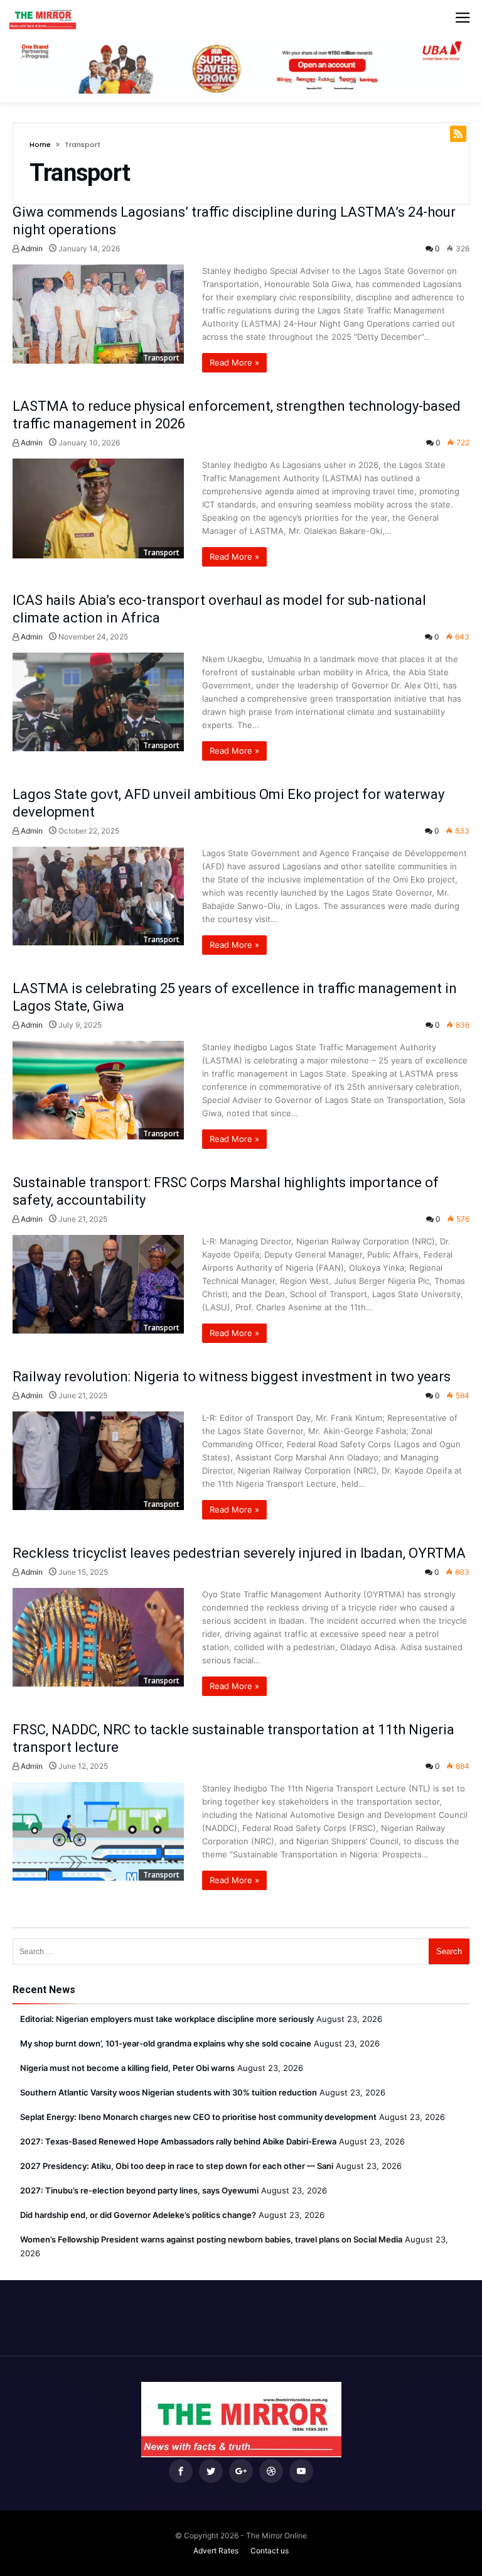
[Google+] (241, 2471)
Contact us (270, 2551)
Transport (161, 358)
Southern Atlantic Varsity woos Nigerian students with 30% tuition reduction (169, 2092)
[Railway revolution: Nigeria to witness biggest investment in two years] (98, 1461)
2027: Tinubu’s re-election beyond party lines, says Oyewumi (139, 2190)
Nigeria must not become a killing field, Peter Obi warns (127, 2068)
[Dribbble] (271, 2471)
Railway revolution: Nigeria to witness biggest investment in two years (232, 1377)
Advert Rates (216, 2551)
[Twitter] (211, 2471)
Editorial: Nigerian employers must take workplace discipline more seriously (167, 2019)
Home (40, 144)
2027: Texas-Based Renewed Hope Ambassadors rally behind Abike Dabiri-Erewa (178, 2141)
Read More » (234, 362)
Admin (31, 248)
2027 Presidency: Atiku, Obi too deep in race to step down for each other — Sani (177, 2166)
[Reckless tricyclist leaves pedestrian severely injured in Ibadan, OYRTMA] (98, 1637)
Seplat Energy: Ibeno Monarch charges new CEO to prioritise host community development (198, 2117)
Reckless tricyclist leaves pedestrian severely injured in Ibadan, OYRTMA (239, 1553)
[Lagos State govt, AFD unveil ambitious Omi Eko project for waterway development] (98, 896)
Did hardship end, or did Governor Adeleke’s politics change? (138, 2215)
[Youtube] (301, 2471)
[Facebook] (181, 2471)
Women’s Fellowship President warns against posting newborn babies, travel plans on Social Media (211, 2239)
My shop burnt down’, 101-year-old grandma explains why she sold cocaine (166, 2043)
